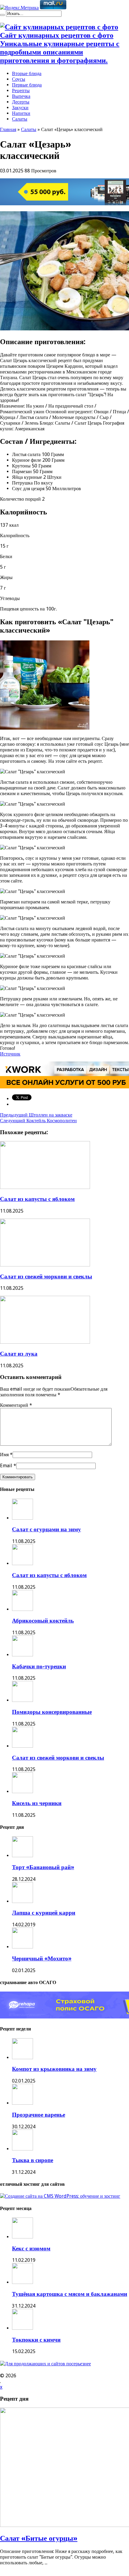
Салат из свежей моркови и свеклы (46, 1276)
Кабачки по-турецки (39, 1666)
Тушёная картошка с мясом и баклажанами (70, 2294)
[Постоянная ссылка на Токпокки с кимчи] (22, 2328)
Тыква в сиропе (33, 2160)
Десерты (21, 102)
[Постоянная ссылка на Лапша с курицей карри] (22, 1901)
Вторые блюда (27, 73)
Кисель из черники (37, 1803)
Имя (4, 1455)
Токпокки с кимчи (36, 2340)
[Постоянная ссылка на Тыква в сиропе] (22, 2149)
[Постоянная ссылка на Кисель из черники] (22, 1791)
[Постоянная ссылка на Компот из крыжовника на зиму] (22, 2058)
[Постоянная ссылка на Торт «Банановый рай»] (22, 1856)
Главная (8, 129)
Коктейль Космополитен (38, 1121)
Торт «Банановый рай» (43, 1867)
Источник (10, 1054)
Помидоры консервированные (52, 1712)
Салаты (20, 119)
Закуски (20, 108)
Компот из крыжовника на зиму (54, 2069)
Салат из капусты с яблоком (37, 1199)
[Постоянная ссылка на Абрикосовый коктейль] (22, 1609)
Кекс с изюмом (31, 2248)
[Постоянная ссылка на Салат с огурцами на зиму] (22, 1518)
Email (6, 1466)
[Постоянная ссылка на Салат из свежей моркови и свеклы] (45, 1265)
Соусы (19, 79)
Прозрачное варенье (39, 2115)
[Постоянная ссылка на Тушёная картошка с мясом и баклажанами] (22, 2282)
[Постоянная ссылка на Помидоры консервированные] (22, 1700)
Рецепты (21, 91)
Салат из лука (19, 1354)
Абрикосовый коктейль (43, 1621)
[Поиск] (2, 15)
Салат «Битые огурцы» (39, 2538)
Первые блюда (27, 85)
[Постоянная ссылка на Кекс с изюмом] (22, 2237)
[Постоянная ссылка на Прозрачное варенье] (22, 2103)
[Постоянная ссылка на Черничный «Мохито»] (22, 1947)
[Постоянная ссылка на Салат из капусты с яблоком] (45, 1187)
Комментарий (16, 1405)
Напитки (21, 113)
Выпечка (21, 96)
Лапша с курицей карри (44, 1913)
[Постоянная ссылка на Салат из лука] (45, 1342)
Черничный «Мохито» (42, 1958)
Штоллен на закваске (36, 1115)
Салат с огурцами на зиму (46, 1529)
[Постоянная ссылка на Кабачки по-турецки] (22, 1655)
